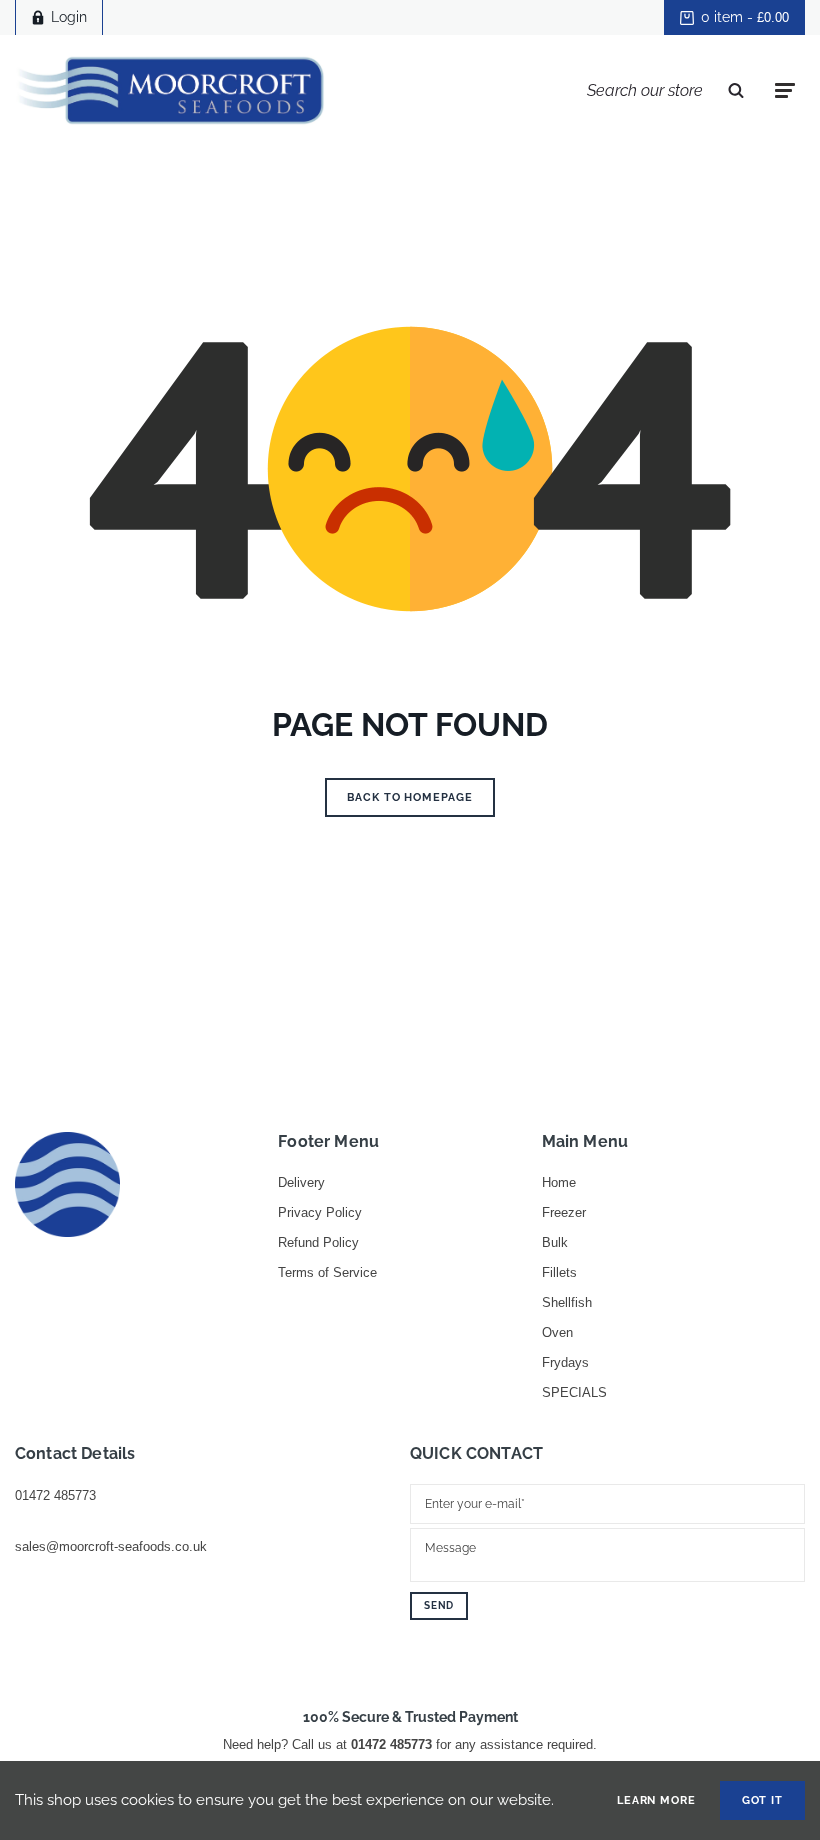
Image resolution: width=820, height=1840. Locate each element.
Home (559, 1182)
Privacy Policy (320, 1212)
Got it (762, 1800)
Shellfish (567, 1302)
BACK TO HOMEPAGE (409, 797)
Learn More (656, 1800)
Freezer (564, 1212)
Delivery (301, 1182)
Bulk (555, 1242)
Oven (557, 1332)
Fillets (559, 1272)
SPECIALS (574, 1392)
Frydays (565, 1362)
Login (69, 17)
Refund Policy (318, 1242)
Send (439, 1605)
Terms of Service (327, 1272)
